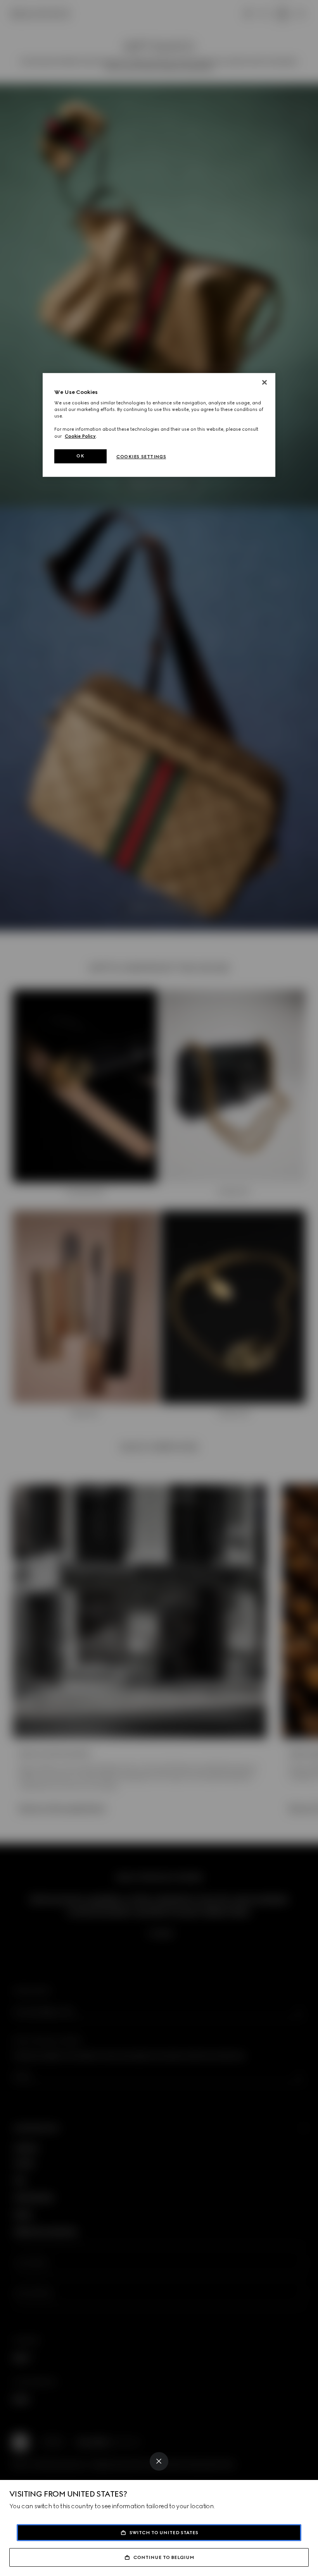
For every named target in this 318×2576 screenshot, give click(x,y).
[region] (159, 425)
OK (80, 456)
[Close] (159, 2461)
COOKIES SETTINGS (141, 457)
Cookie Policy (80, 436)
